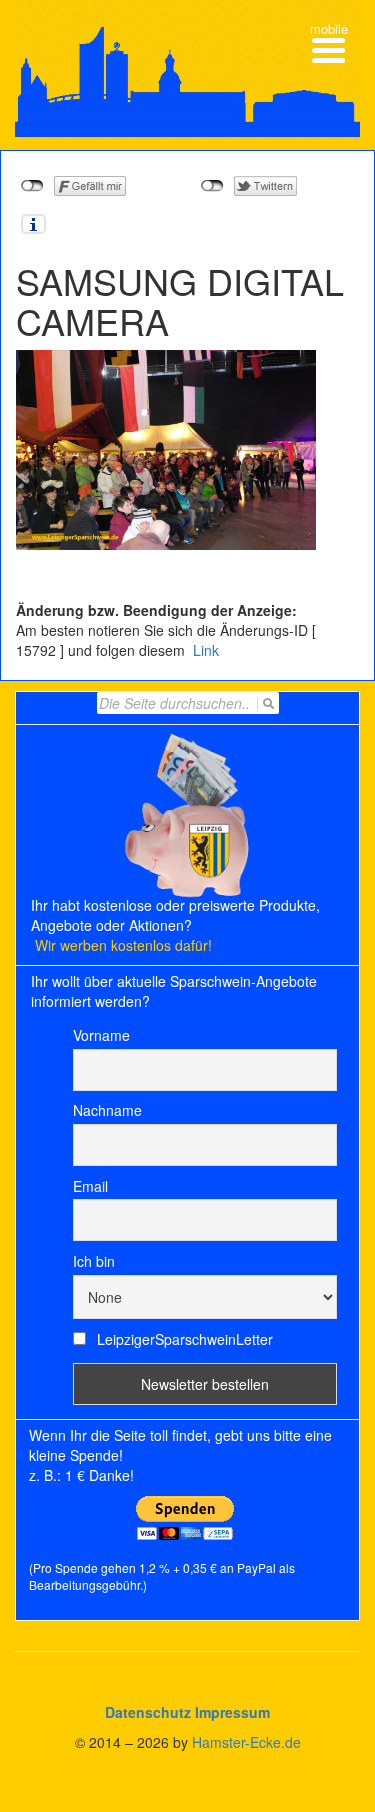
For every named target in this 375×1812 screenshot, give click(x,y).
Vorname (101, 1035)
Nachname (107, 1110)
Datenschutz (148, 1712)
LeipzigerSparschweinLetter (183, 1339)
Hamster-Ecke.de (246, 1742)
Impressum (232, 1712)
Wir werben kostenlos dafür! (123, 945)
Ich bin (94, 1261)
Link (204, 650)
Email (90, 1186)
